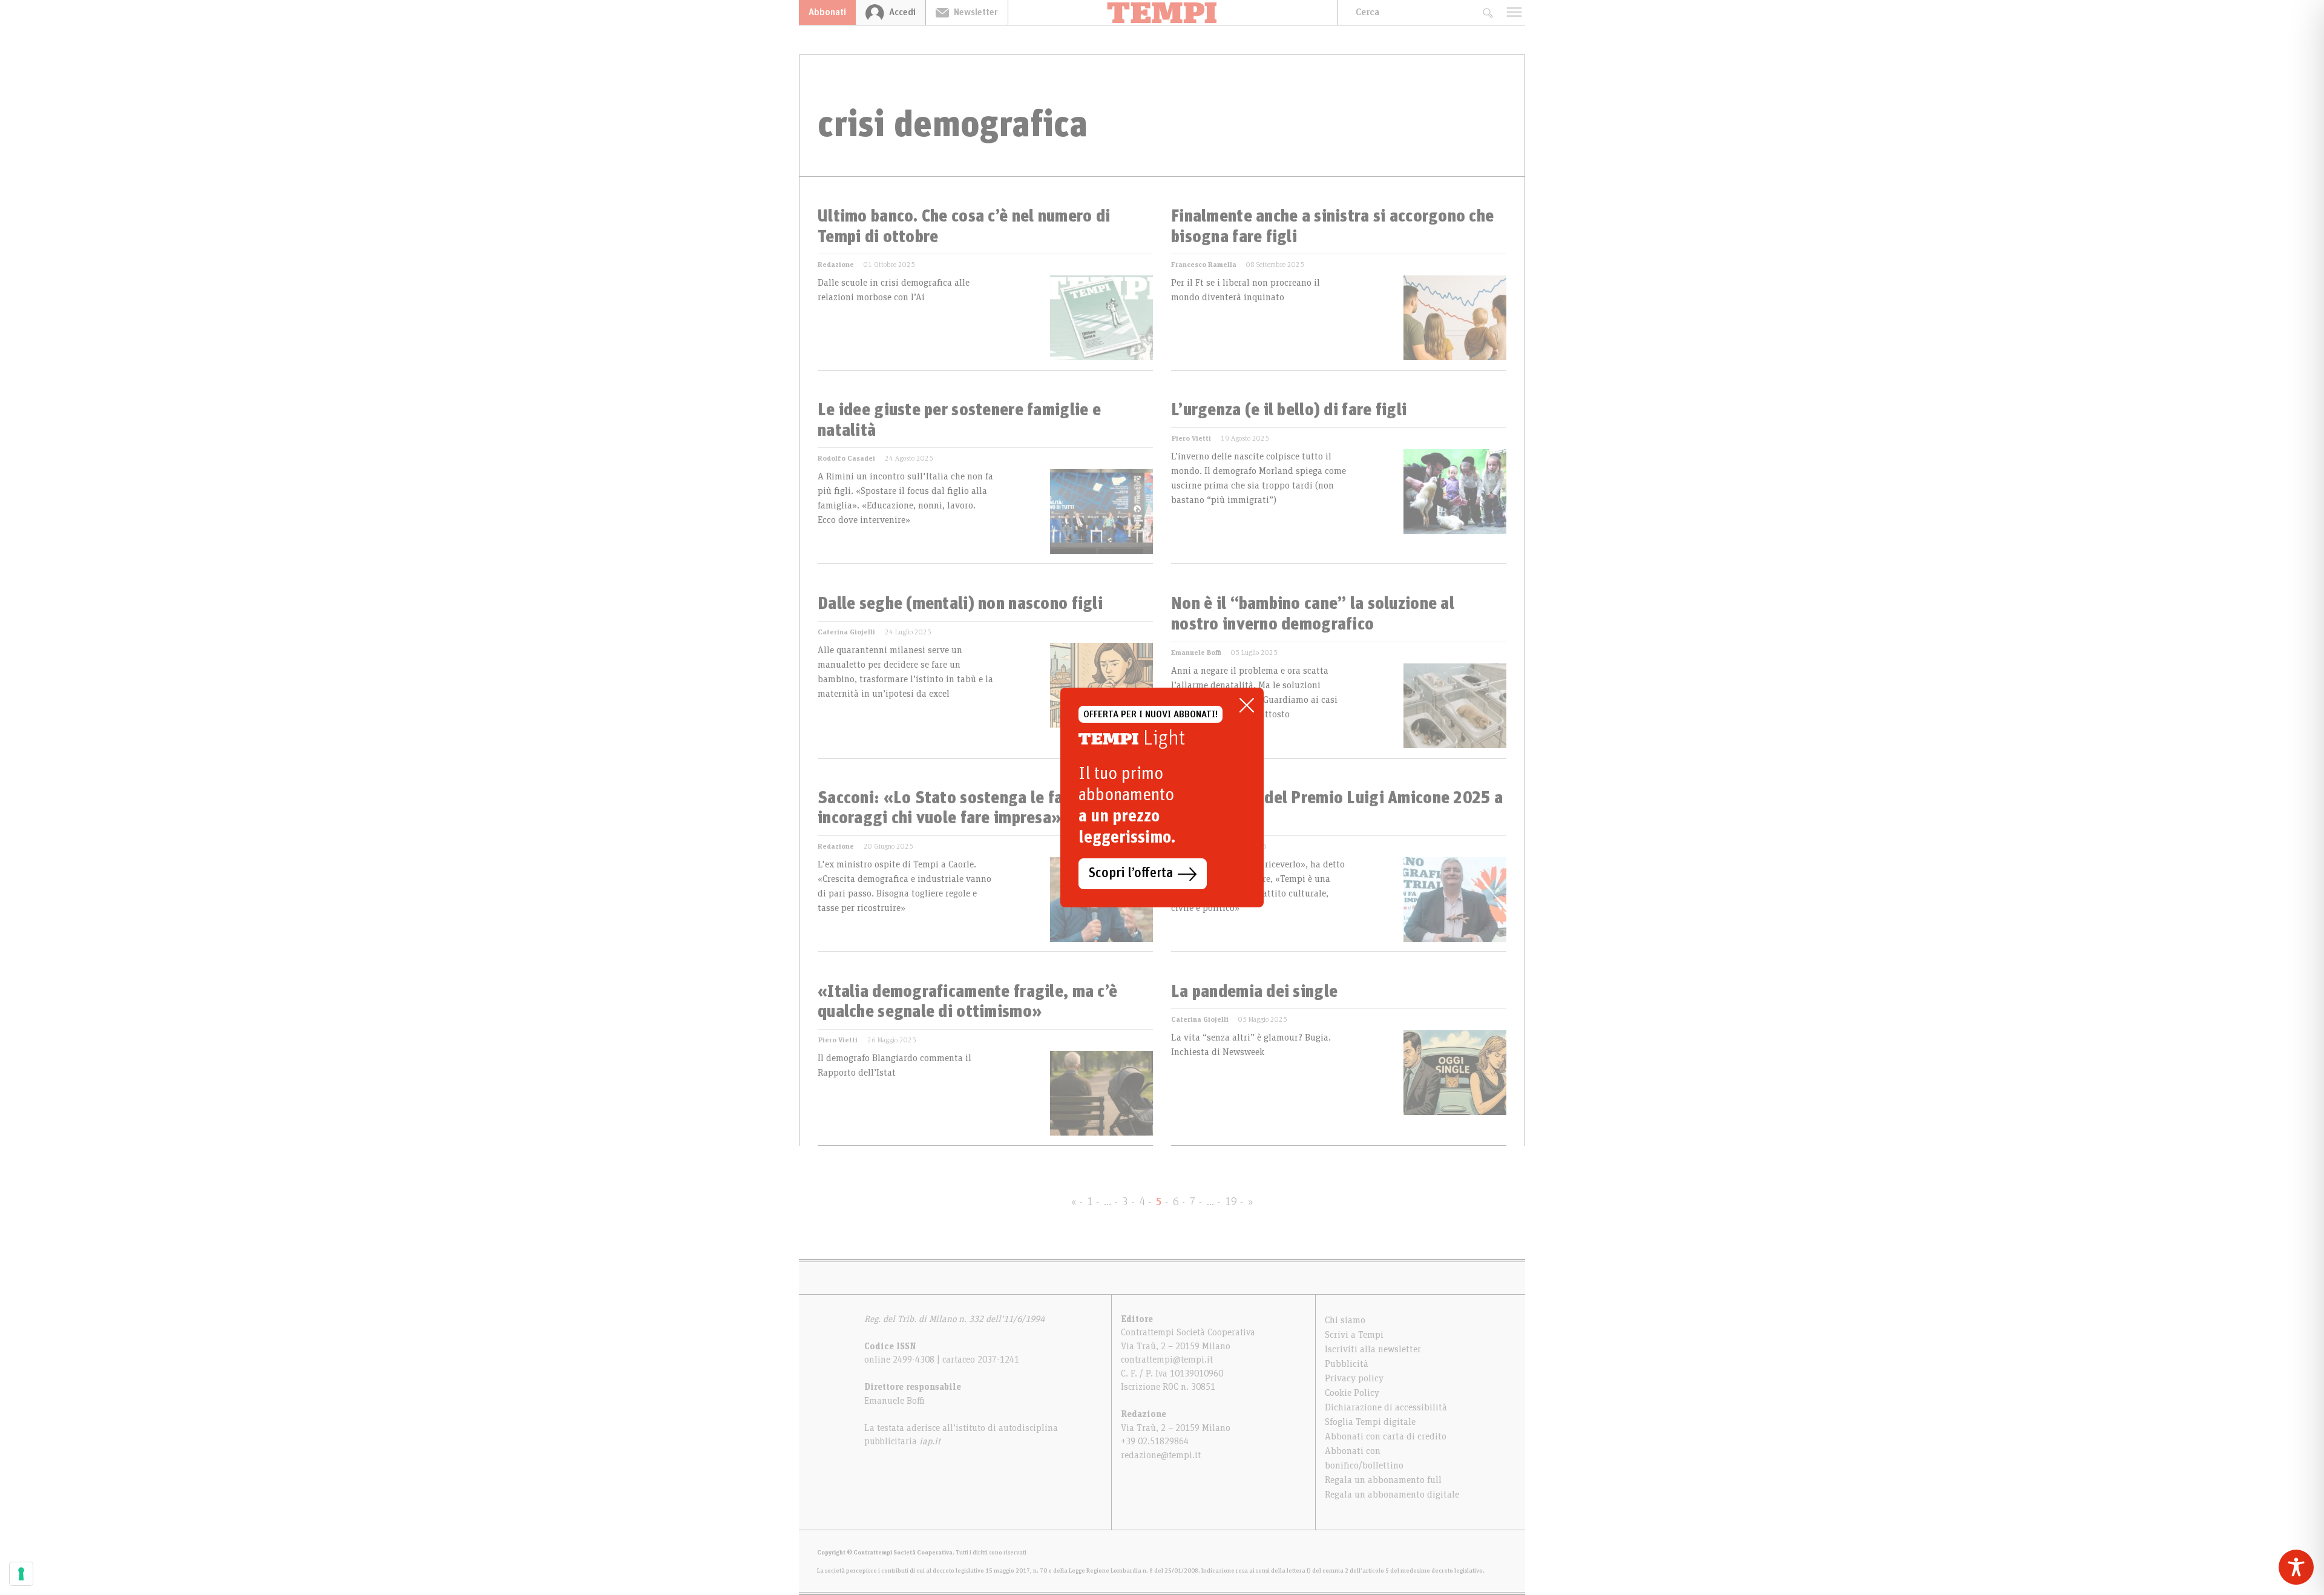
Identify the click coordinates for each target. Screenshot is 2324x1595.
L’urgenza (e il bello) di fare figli (1289, 410)
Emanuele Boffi (1196, 653)
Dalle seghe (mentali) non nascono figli (960, 604)
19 (1231, 1202)
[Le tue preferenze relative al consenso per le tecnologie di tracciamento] (21, 1574)
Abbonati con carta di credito (1386, 1436)
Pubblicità (1347, 1364)
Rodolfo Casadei (846, 458)
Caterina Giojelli (846, 632)
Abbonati (827, 12)
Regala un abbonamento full (1383, 1480)
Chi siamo (1345, 1320)
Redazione (836, 265)
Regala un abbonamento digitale (1392, 1495)
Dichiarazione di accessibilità (1386, 1407)
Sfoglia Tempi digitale (1370, 1422)
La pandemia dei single (1254, 992)
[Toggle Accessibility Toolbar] (2296, 1567)
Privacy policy (1354, 1378)
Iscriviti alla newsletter (1373, 1349)
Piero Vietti (1191, 438)
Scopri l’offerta (1131, 873)
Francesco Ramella (1204, 265)
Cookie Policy (1352, 1393)
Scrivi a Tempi (1354, 1335)
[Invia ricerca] (1487, 12)
